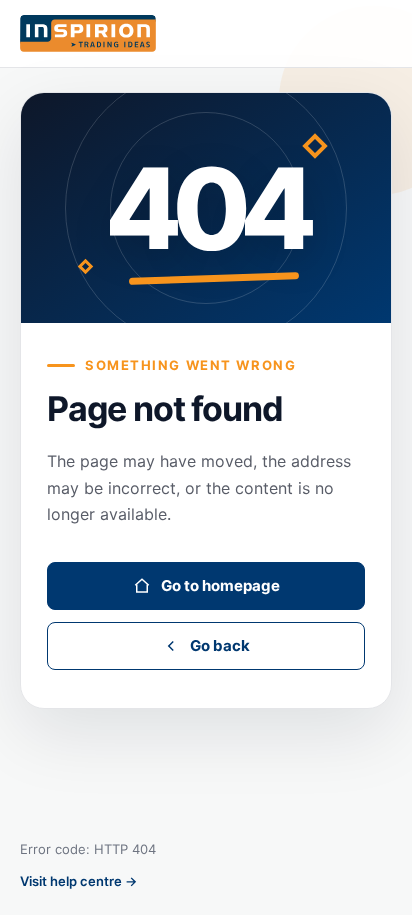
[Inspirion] (206, 34)
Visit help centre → (78, 881)
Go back (220, 645)
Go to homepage (220, 585)
